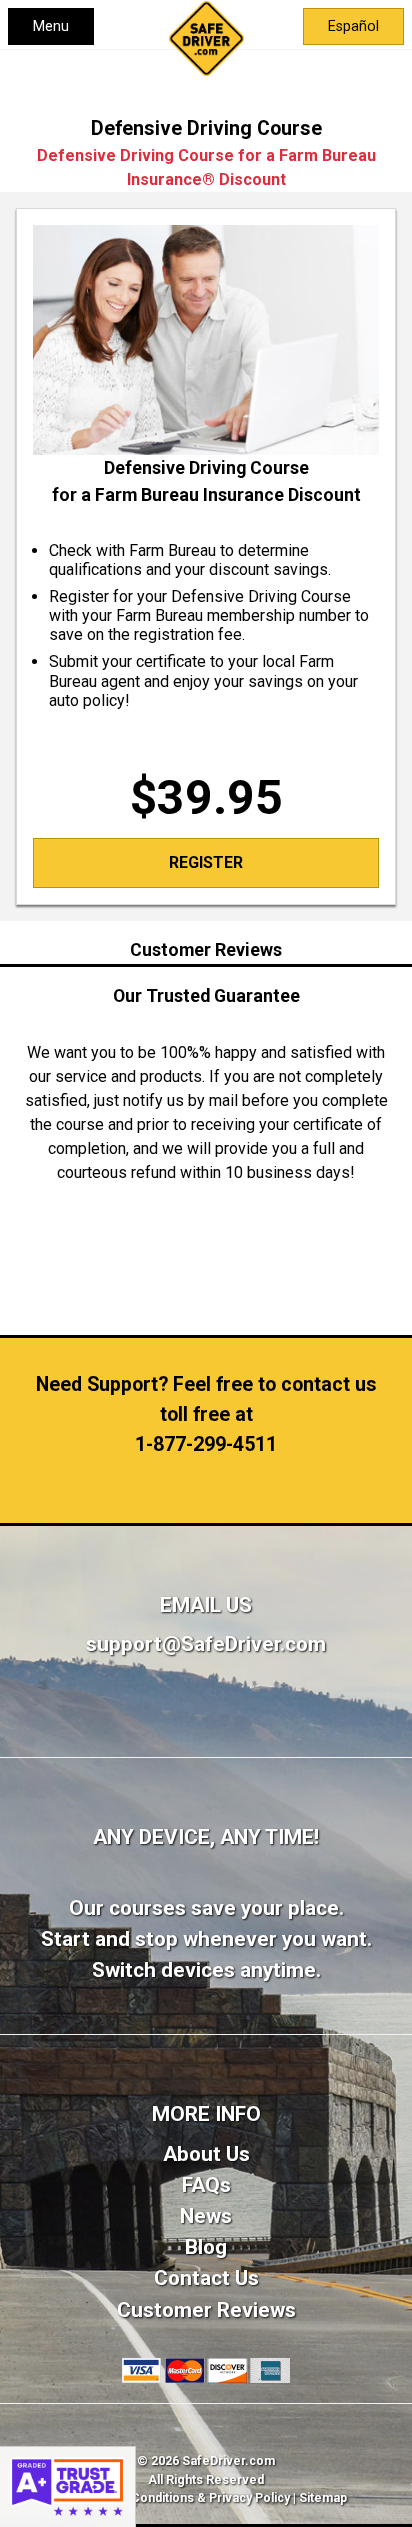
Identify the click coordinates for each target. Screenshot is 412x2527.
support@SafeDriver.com (206, 1644)
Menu (51, 26)
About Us (206, 2154)
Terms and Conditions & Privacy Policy (178, 2498)
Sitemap (323, 2498)
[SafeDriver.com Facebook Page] (206, 1727)
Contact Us (206, 2278)
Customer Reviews (206, 2310)
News (206, 2216)
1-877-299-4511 (206, 1444)
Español (353, 26)
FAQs (206, 2185)
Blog (206, 2247)
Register (206, 862)
